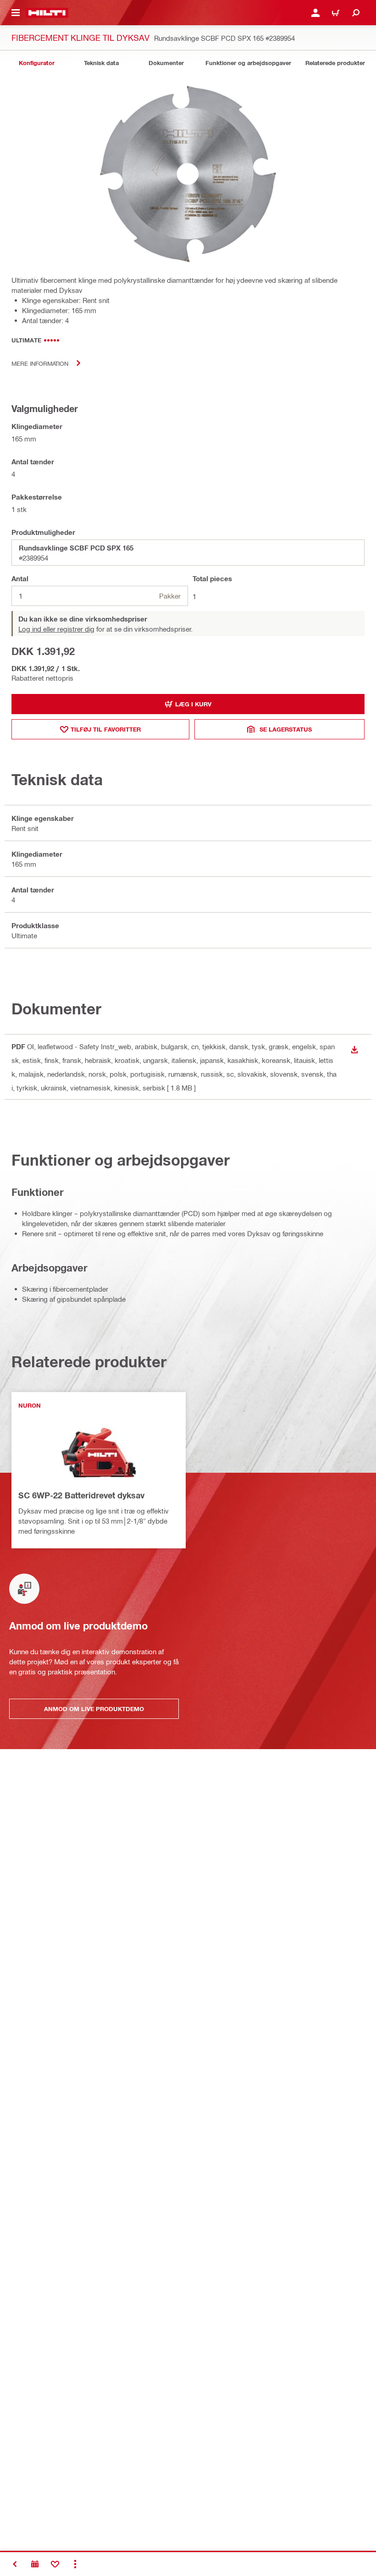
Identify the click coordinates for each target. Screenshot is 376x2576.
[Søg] (356, 13)
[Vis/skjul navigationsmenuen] (16, 13)
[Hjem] (47, 13)
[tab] (37, 63)
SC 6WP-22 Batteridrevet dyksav (81, 1495)
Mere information (40, 363)
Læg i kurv (193, 704)
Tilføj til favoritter (106, 729)
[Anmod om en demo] (35, 2564)
